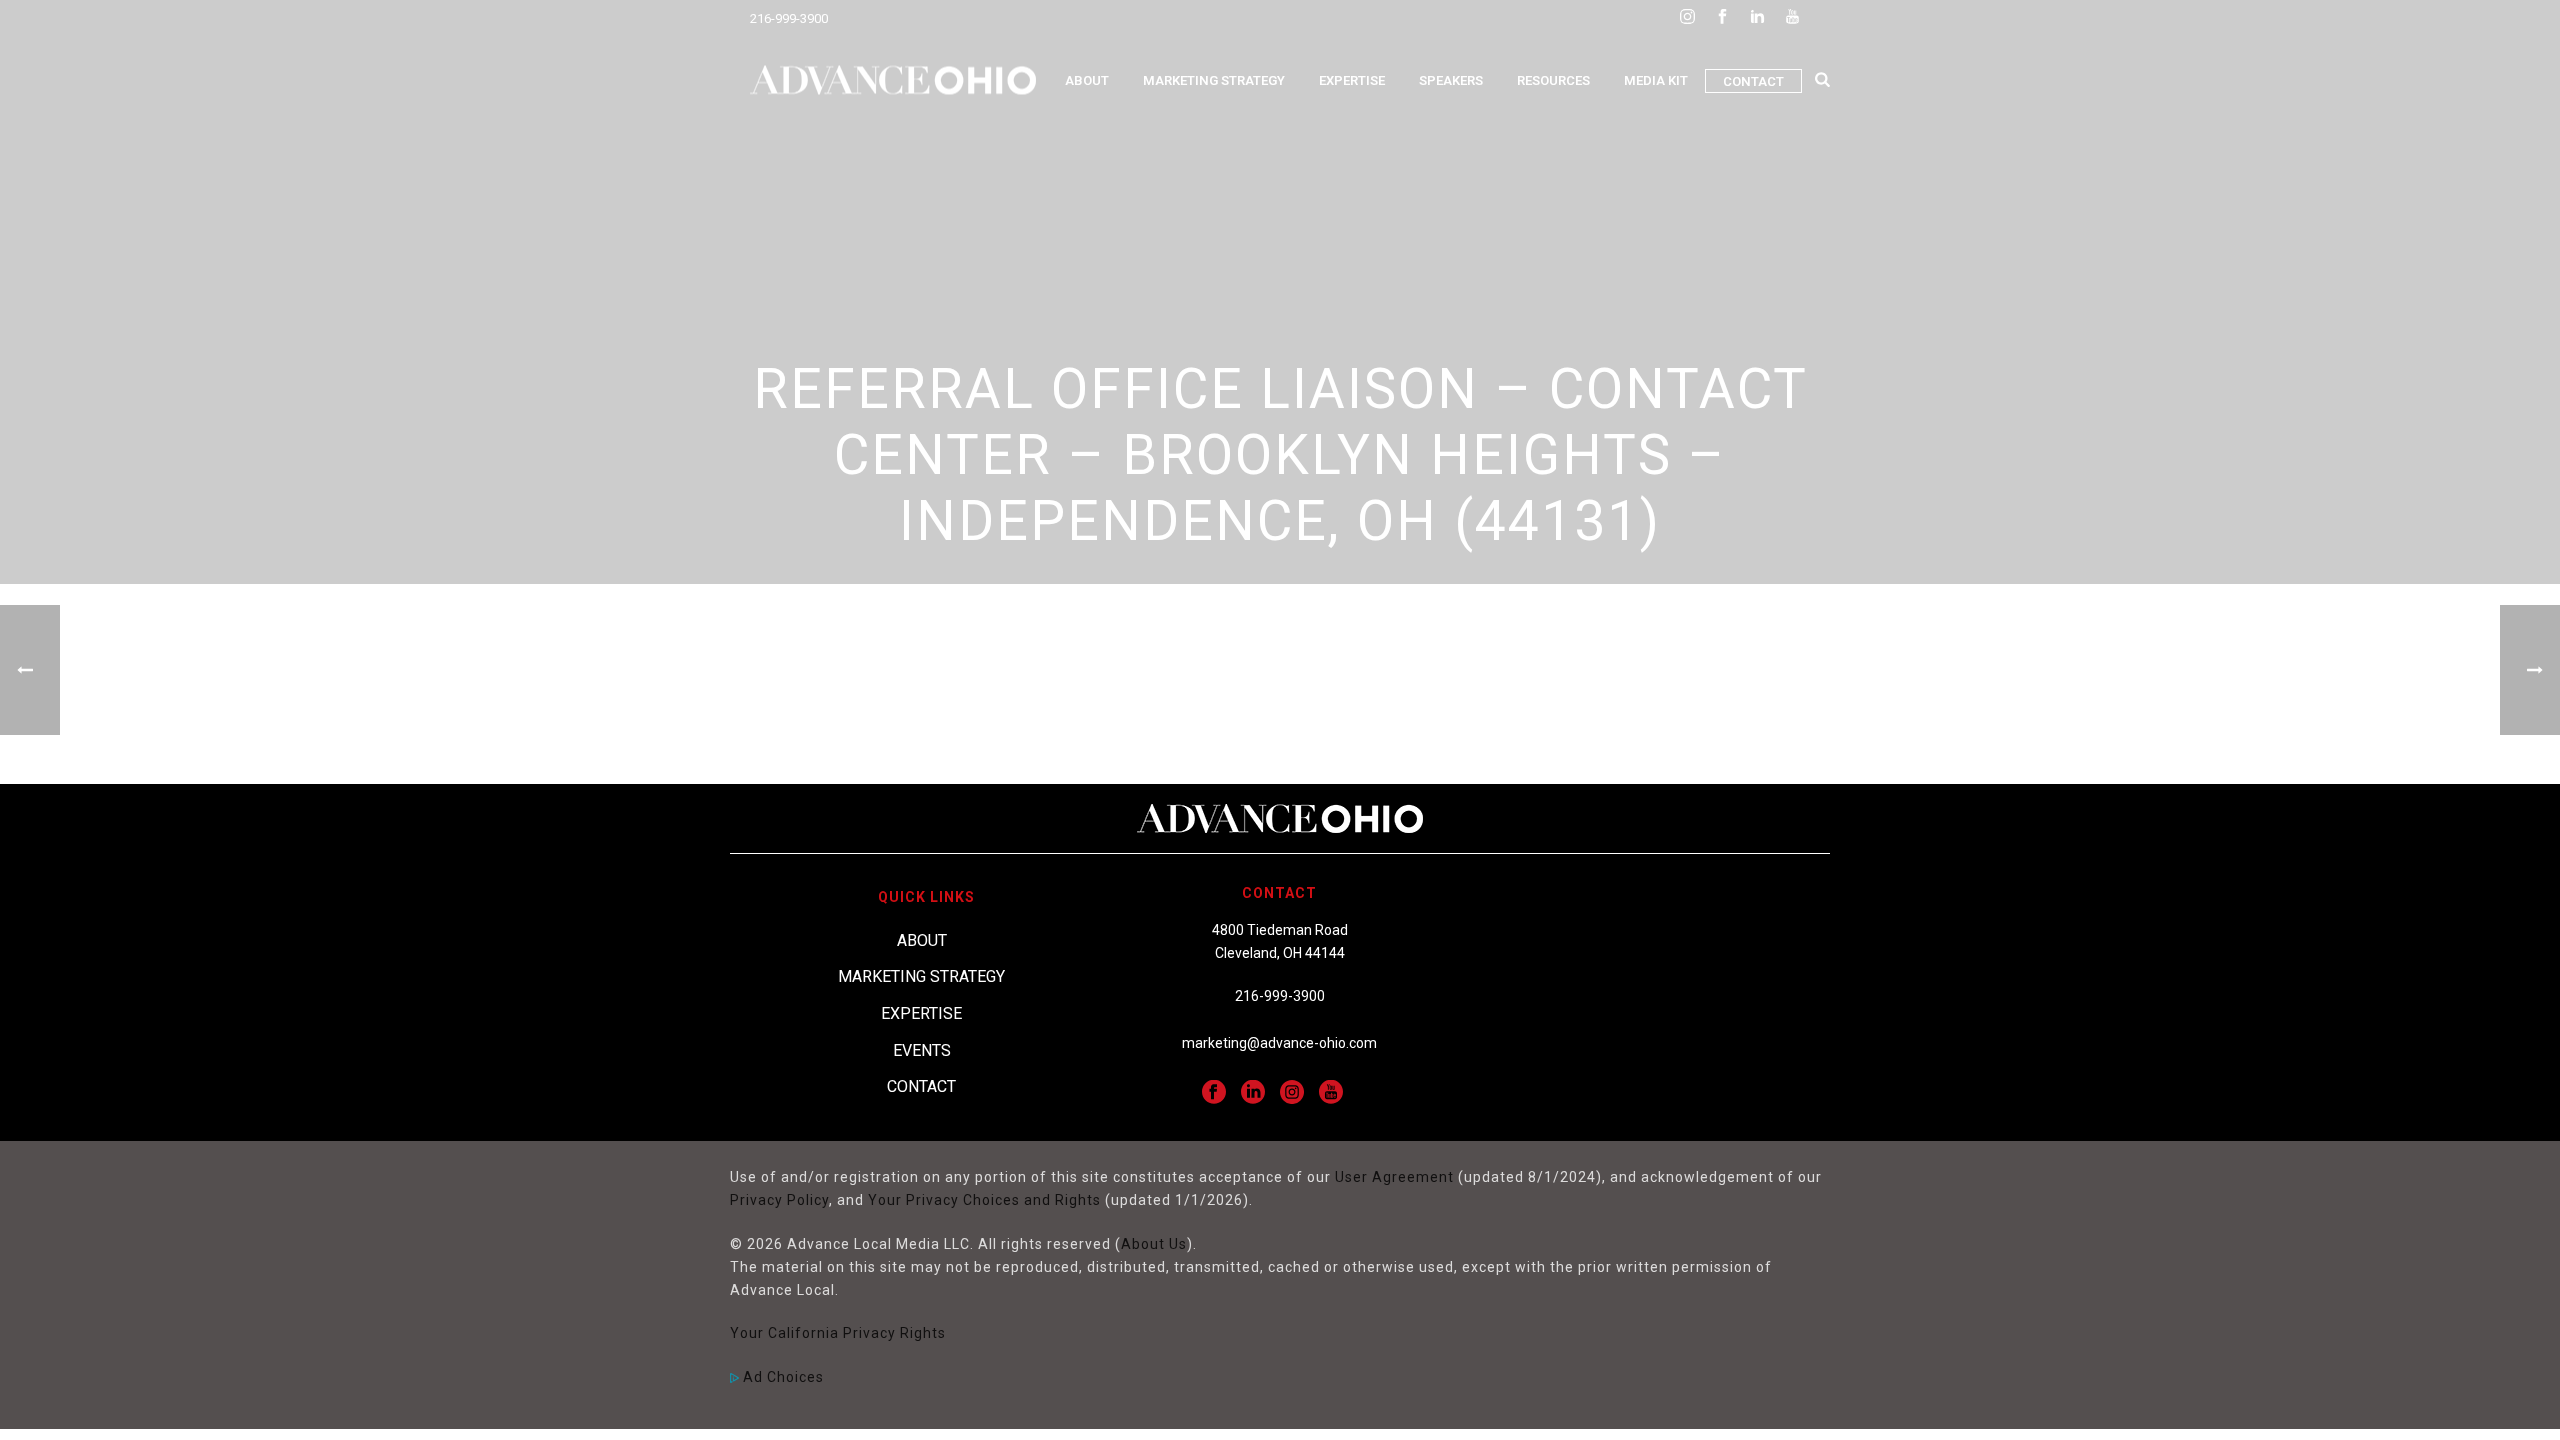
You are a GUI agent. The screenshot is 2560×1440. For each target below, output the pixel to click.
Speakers (1451, 80)
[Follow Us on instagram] (1292, 1093)
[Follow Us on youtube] (1331, 1093)
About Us (1154, 1244)
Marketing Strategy (1214, 80)
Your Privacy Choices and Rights (984, 1200)
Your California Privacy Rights (838, 1333)
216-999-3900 (789, 18)
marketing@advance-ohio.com (1279, 1043)
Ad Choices (781, 1377)
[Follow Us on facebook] (1214, 1093)
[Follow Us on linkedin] (1253, 1093)
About (1087, 80)
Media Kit (1656, 80)
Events (922, 1050)
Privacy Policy (779, 1200)
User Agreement (1394, 1177)
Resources (1553, 80)
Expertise (1352, 80)
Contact (1753, 81)
